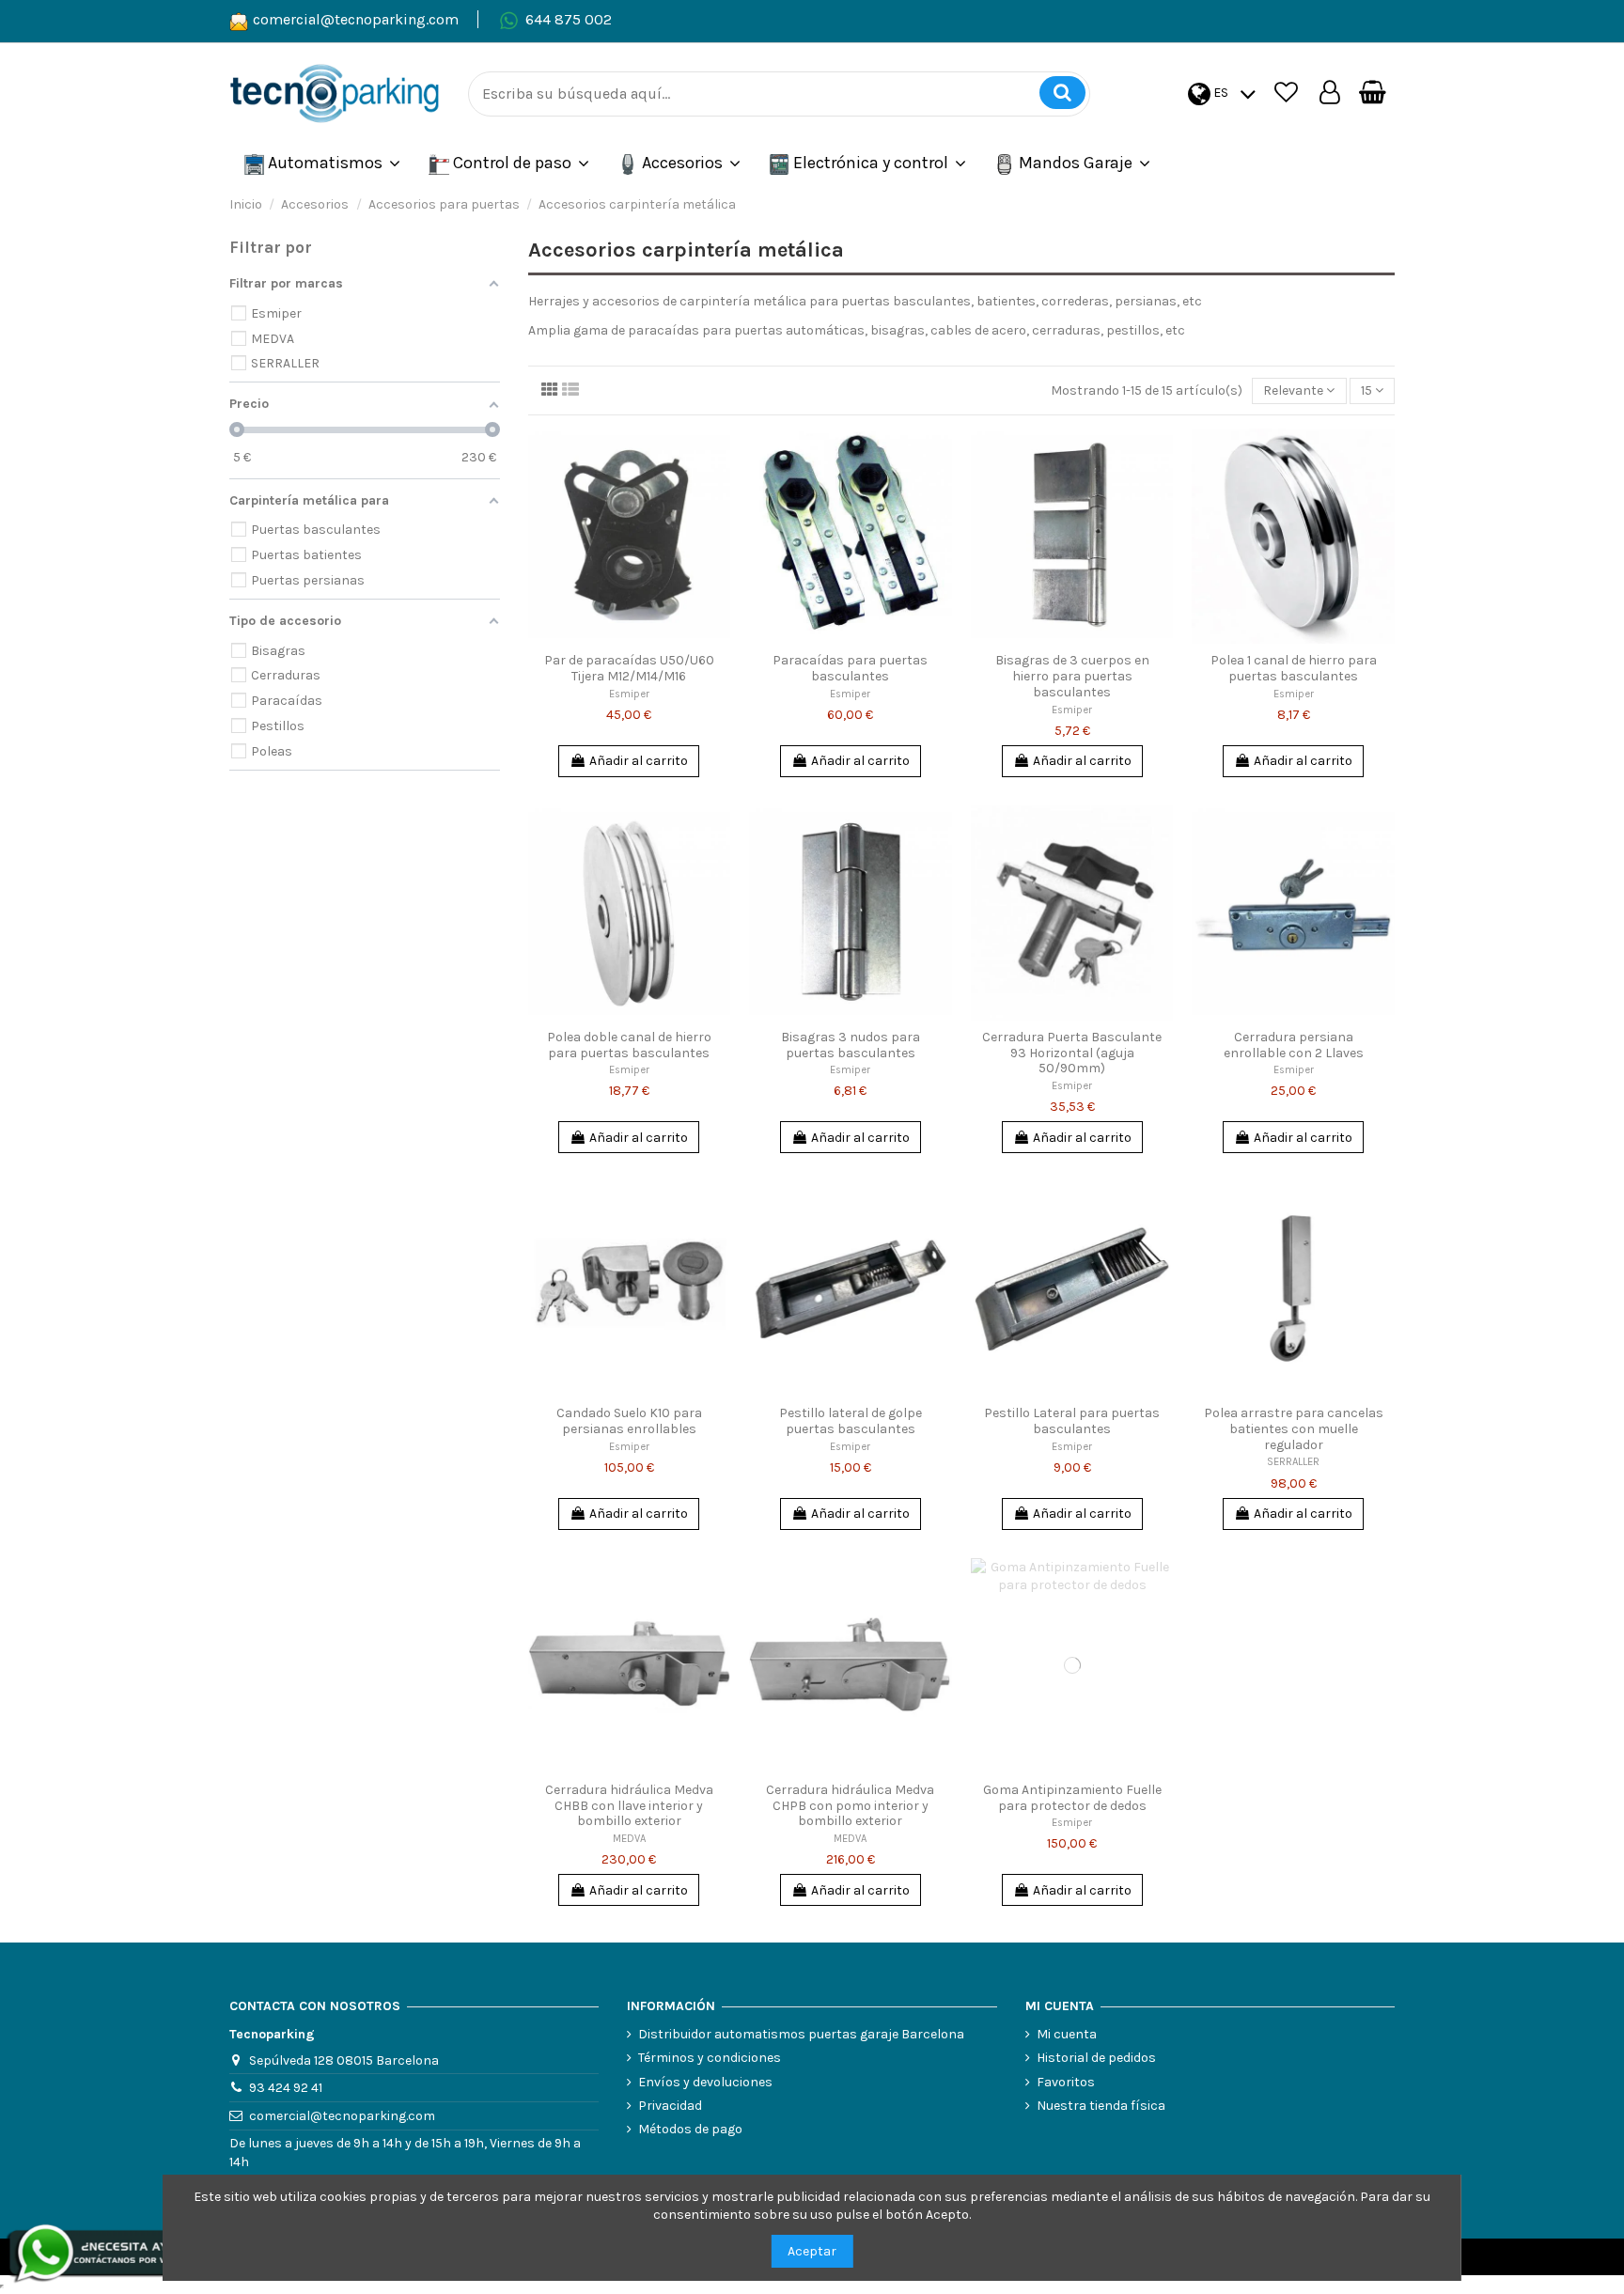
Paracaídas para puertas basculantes (850, 668)
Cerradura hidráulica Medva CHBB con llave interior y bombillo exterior (629, 1806)
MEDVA (629, 1839)
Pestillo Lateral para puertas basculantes (1072, 1421)
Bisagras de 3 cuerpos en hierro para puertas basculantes (1072, 676)
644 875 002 (569, 19)
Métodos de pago (690, 2129)
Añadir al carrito (639, 761)
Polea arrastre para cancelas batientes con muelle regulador (1294, 1429)
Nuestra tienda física (1101, 2106)
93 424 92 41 (286, 2088)
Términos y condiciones (710, 2058)
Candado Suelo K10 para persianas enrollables (629, 1421)
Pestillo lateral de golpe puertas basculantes (851, 1421)
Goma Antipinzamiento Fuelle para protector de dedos (1072, 1798)
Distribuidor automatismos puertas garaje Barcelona (801, 2034)
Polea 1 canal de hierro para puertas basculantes (1294, 668)
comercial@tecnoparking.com (356, 19)
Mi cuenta (1067, 2034)
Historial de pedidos (1096, 2058)
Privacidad (670, 2106)
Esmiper (629, 694)
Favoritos (1066, 2082)
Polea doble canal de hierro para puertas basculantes (629, 1045)
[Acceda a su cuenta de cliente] (1330, 94)
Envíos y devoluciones (705, 2082)
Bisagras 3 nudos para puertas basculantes (851, 1045)
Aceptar (812, 2251)
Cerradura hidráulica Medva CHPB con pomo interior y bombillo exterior (850, 1806)
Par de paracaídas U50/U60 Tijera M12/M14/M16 (629, 668)
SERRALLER (1293, 1462)
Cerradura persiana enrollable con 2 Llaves (1294, 1045)
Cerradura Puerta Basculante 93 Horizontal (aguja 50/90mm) (1072, 1053)
